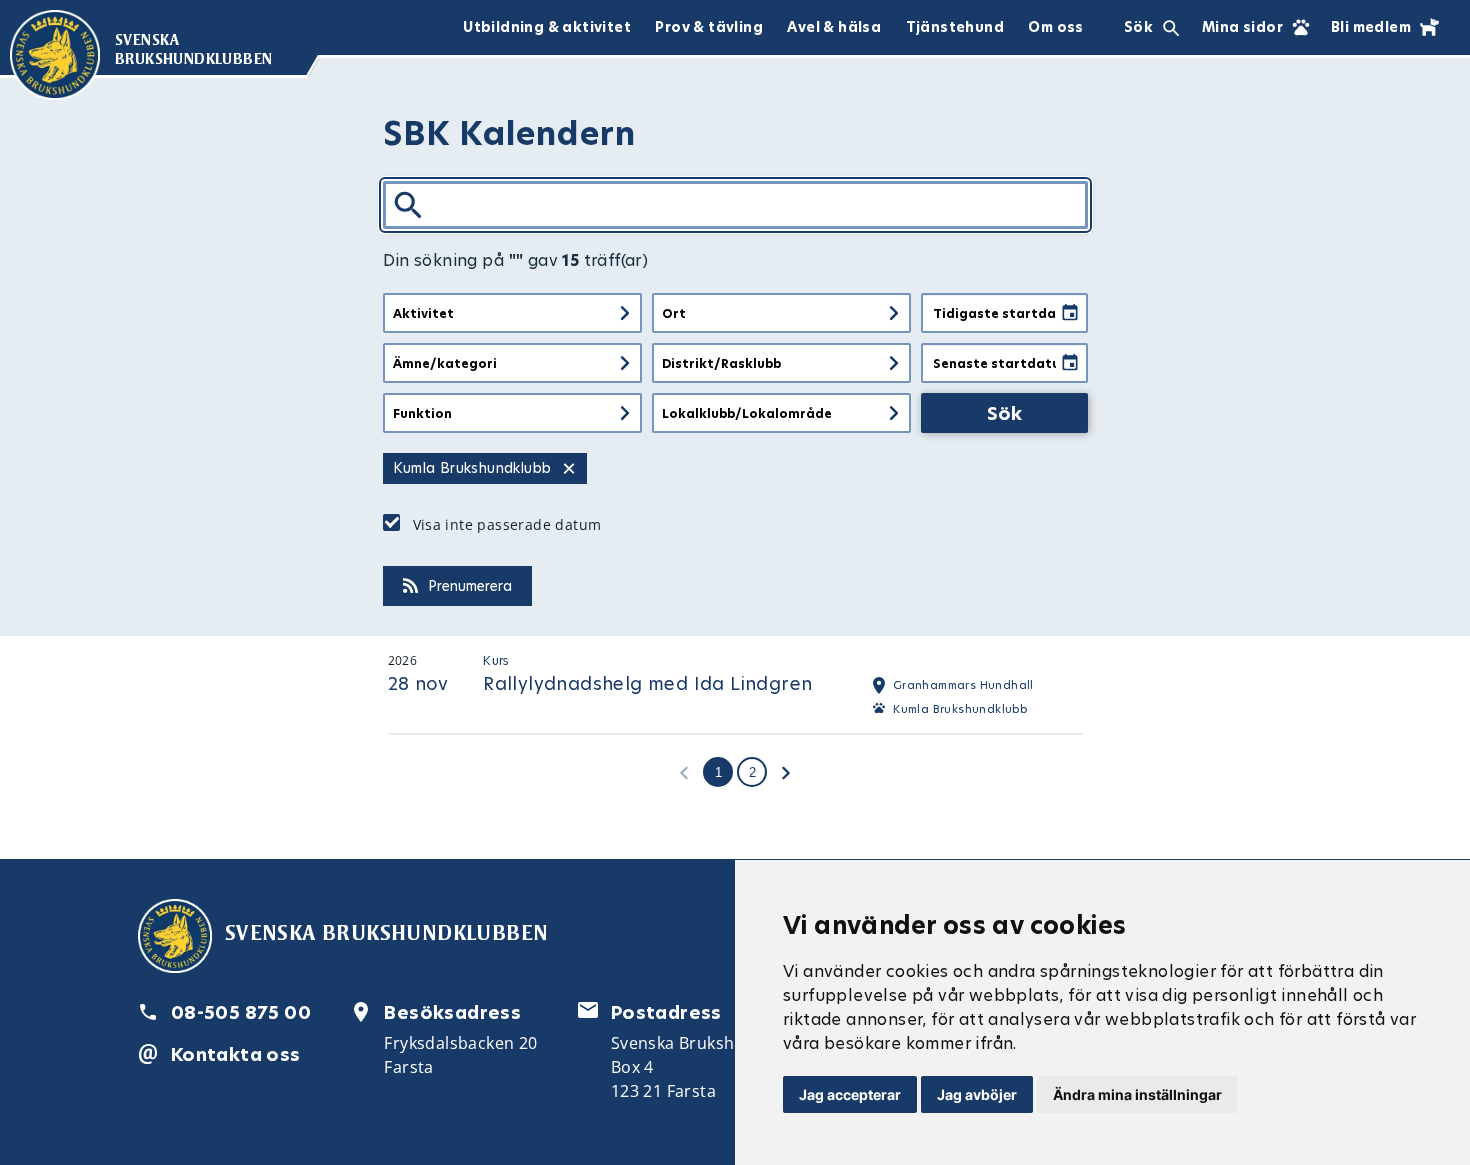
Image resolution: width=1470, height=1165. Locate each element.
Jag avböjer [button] (977, 1094)
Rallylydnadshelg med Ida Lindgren (647, 683)
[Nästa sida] (786, 772)
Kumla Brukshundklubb (960, 709)
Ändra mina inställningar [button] (1137, 1094)
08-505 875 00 (241, 1012)
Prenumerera (470, 586)
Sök (1004, 413)
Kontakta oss (236, 1054)
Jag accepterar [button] (850, 1094)
